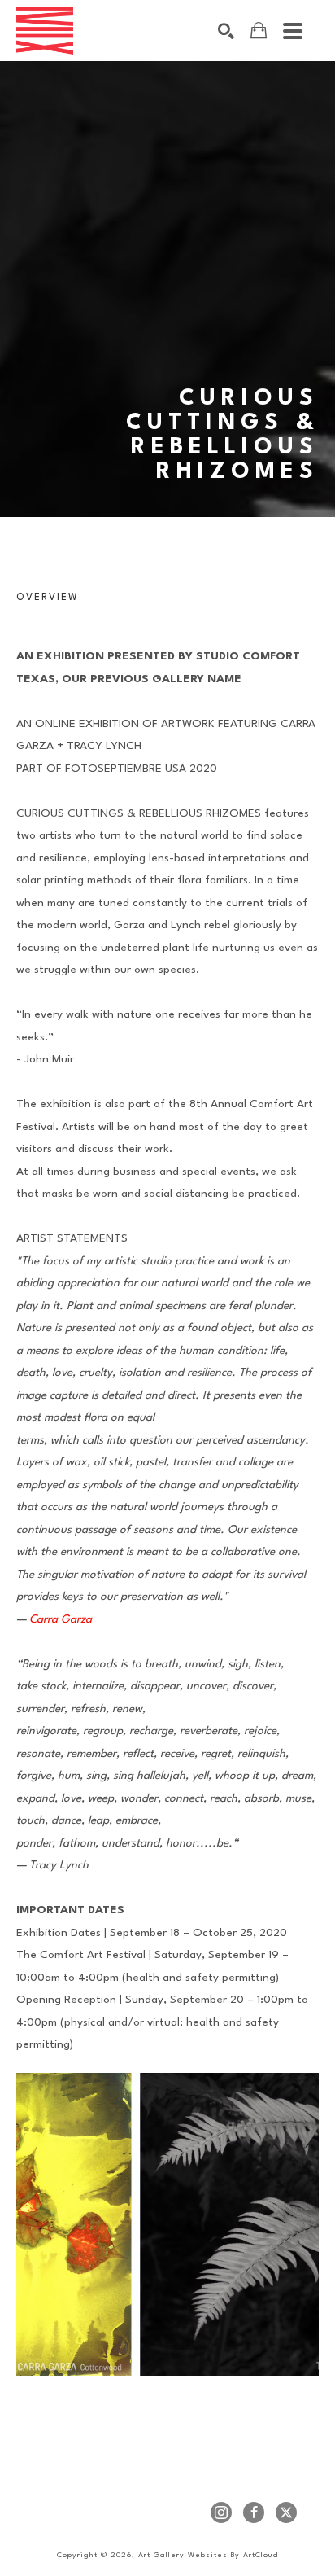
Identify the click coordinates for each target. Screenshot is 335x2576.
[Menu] (293, 31)
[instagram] (221, 2512)
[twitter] (286, 2512)
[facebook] (254, 2512)
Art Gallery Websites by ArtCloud (208, 2555)
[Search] (226, 31)
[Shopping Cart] (259, 31)
